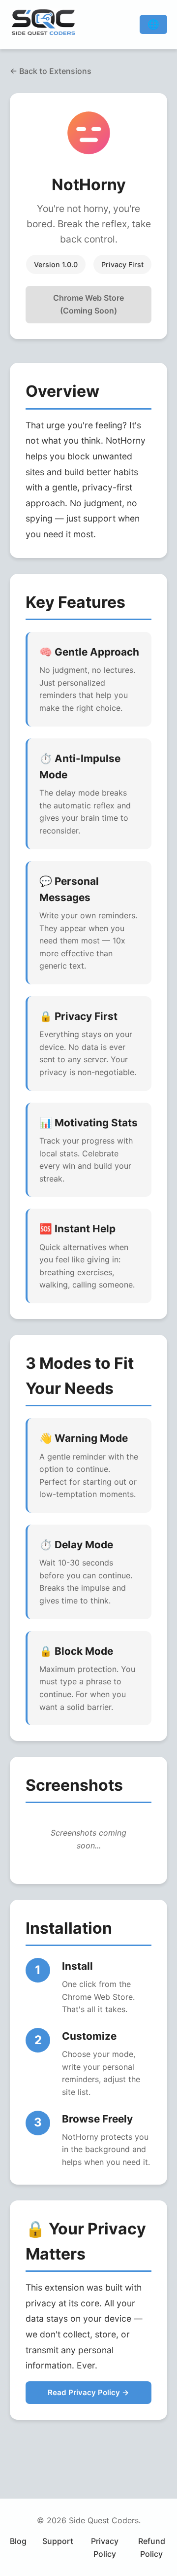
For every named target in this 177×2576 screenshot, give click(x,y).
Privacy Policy (105, 2547)
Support (58, 2541)
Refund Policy (152, 2547)
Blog (18, 2541)
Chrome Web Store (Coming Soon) (88, 304)
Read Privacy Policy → (88, 2392)
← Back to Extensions (51, 71)
